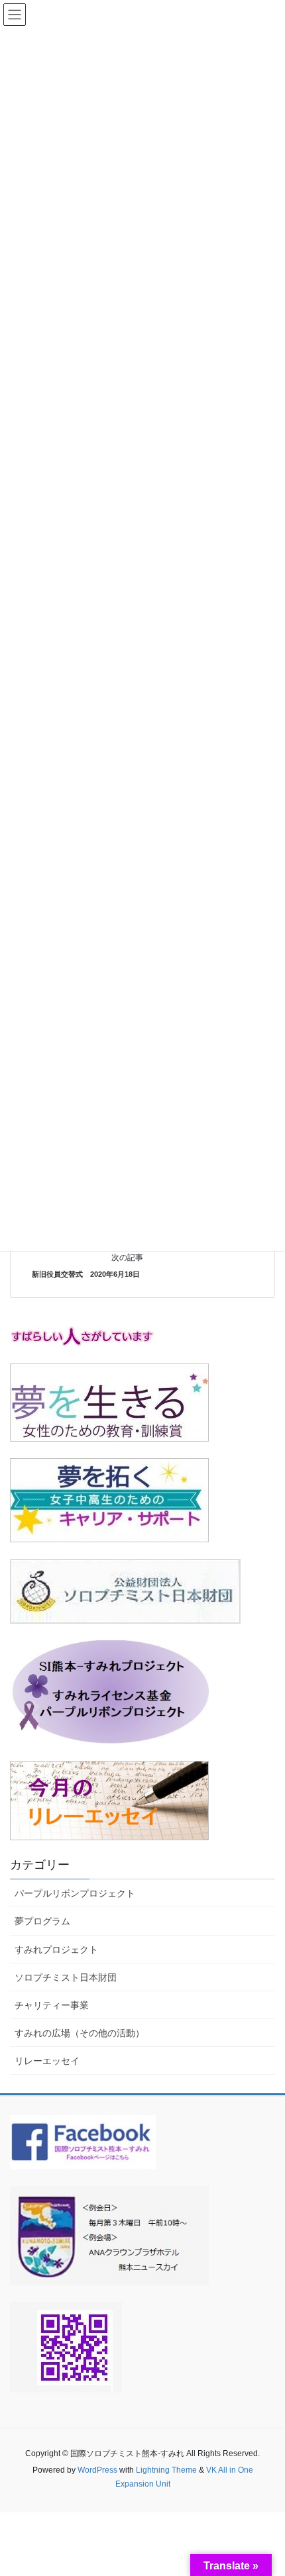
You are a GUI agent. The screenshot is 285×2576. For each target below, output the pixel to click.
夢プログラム (42, 1921)
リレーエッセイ (47, 2061)
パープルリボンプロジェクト (75, 1893)
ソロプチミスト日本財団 (66, 1977)
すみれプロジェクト (56, 1950)
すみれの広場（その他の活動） (80, 2033)
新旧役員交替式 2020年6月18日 (86, 1274)
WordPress (97, 2470)
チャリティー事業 (52, 2005)
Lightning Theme (166, 2470)
